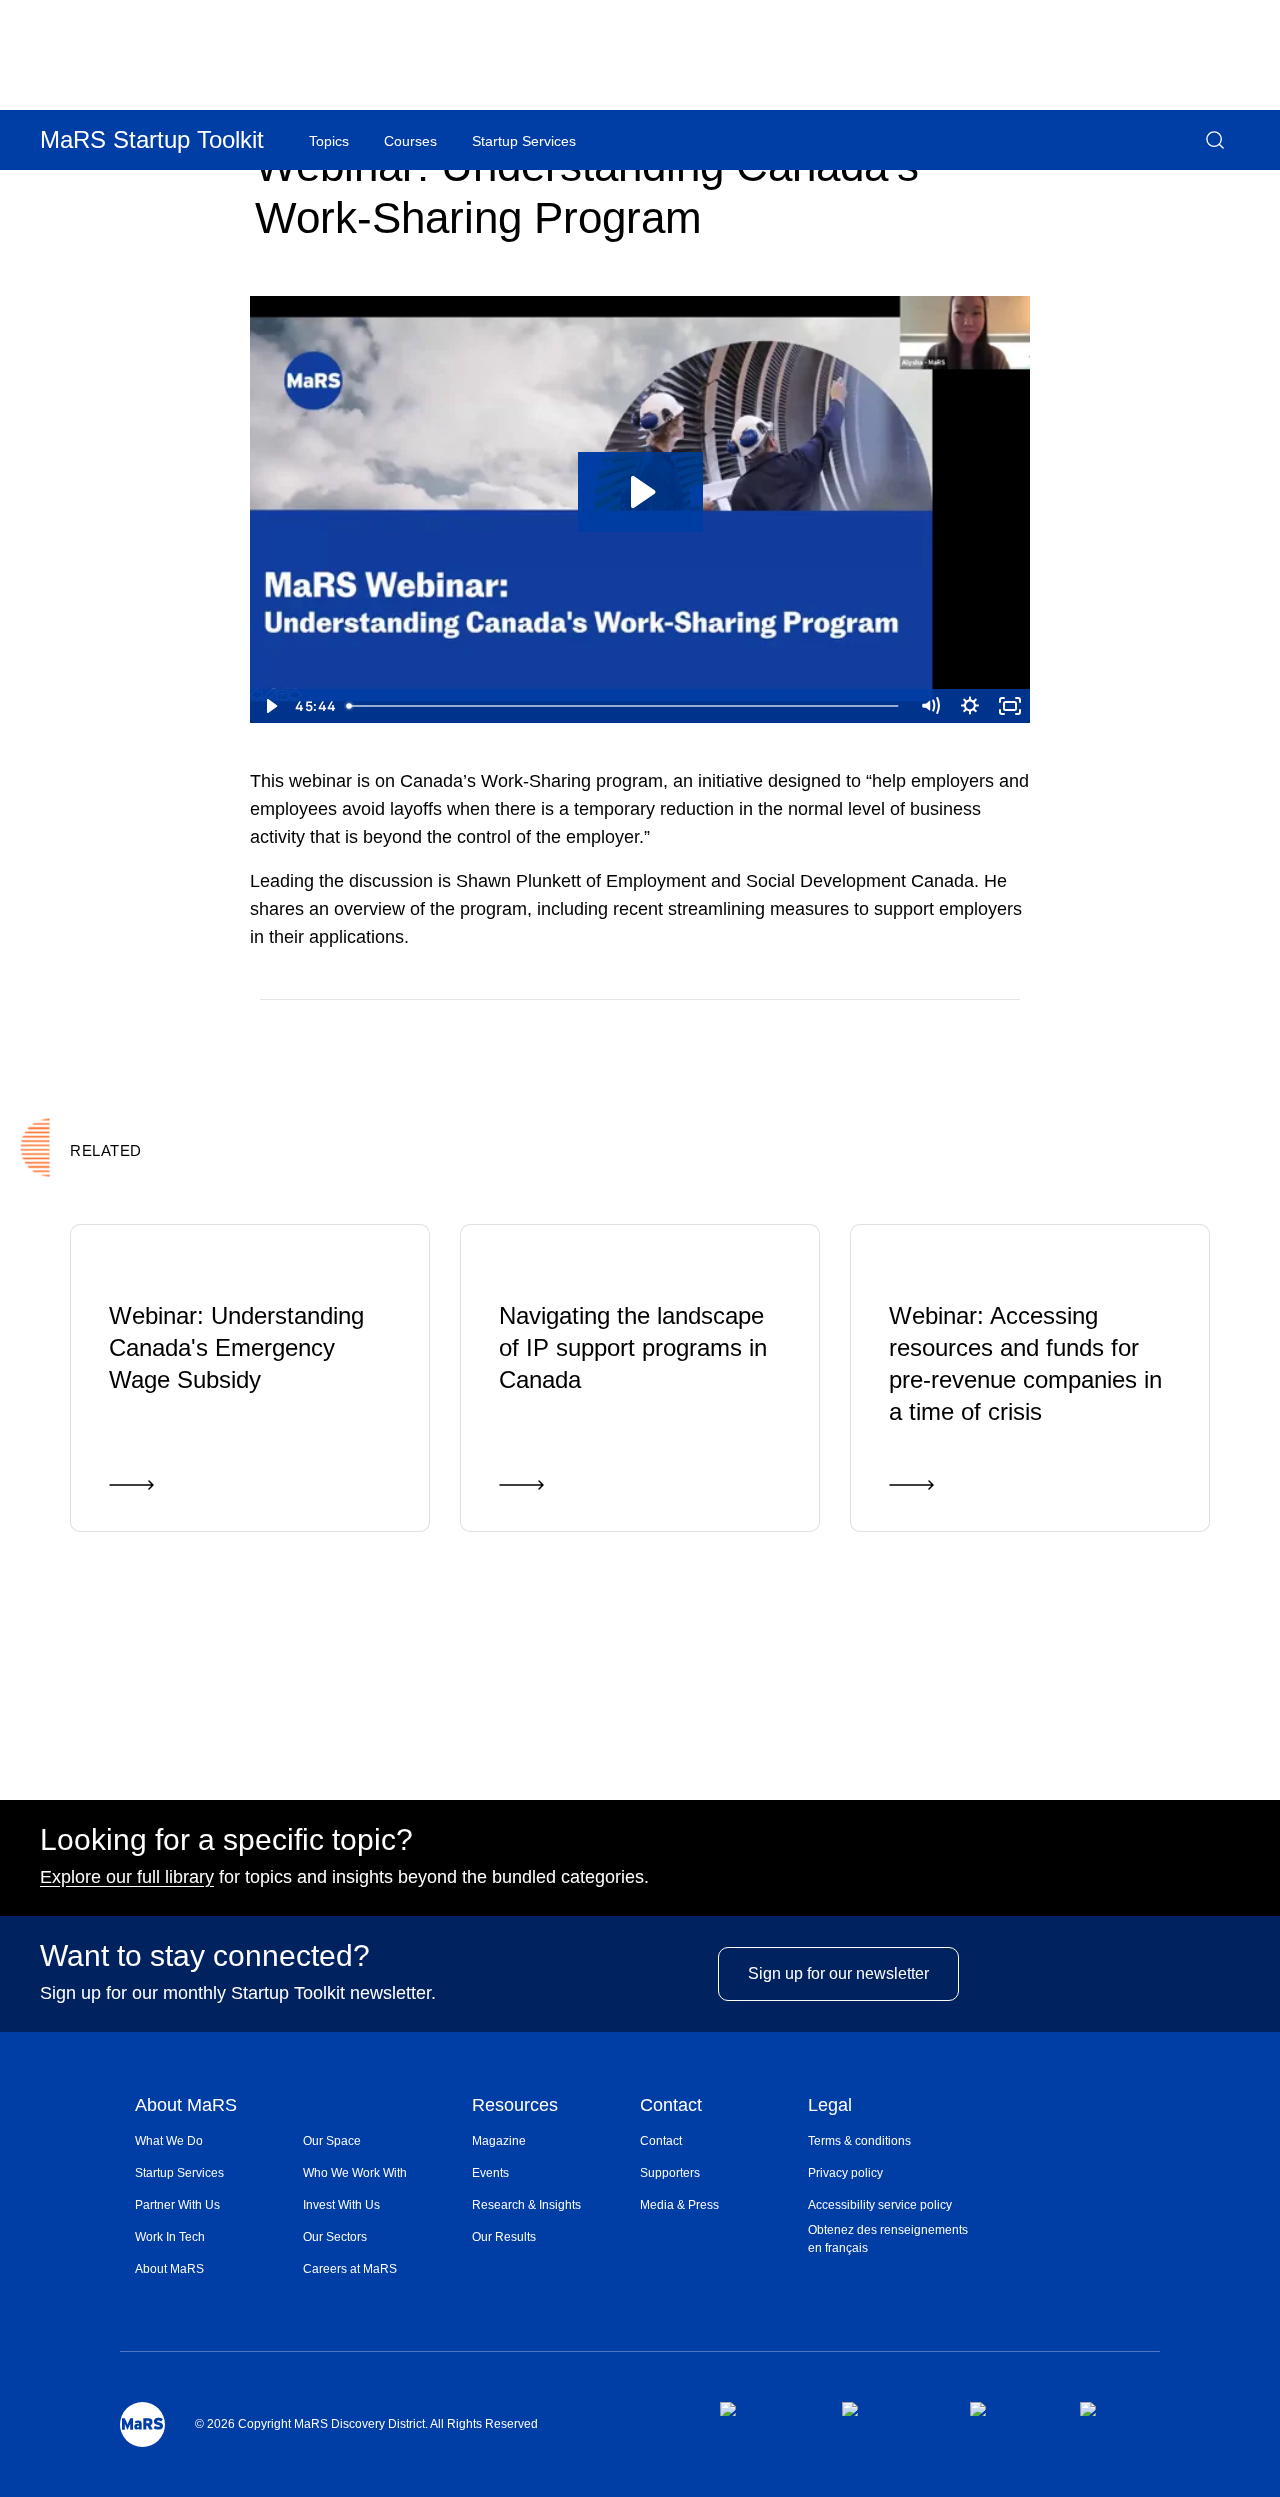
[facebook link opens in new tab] (764, 2409)
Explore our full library (127, 1877)
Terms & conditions (859, 2141)
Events (490, 2173)
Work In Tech (170, 2237)
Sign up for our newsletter (838, 1973)
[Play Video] (270, 706)
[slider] (624, 706)
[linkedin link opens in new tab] (1008, 2409)
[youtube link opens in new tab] (1120, 2409)
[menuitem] (219, 2141)
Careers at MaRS (350, 2269)
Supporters (670, 2173)
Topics (329, 141)
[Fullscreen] (1010, 706)
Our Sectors (335, 2237)
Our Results (504, 2237)
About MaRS (186, 2106)
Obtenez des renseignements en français (888, 2239)
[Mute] (930, 706)
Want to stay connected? (205, 1956)
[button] (1215, 140)
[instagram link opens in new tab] (889, 2409)
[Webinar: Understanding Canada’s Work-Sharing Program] (933, 1029)
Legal (830, 2106)
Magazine (499, 2141)
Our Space (332, 2141)
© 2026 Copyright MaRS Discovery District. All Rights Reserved (366, 2424)
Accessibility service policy (880, 2205)
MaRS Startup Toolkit (152, 139)
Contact (671, 2106)
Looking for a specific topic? (226, 1840)
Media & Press (679, 2205)
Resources (515, 2106)
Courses (410, 141)
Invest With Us (341, 2205)
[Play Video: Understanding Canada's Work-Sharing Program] (640, 492)
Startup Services (179, 2173)
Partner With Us (177, 2205)
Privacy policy (845, 2173)
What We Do (169, 2141)
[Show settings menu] (970, 706)
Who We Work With (355, 2173)
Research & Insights (526, 2205)
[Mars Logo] (142, 2424)
